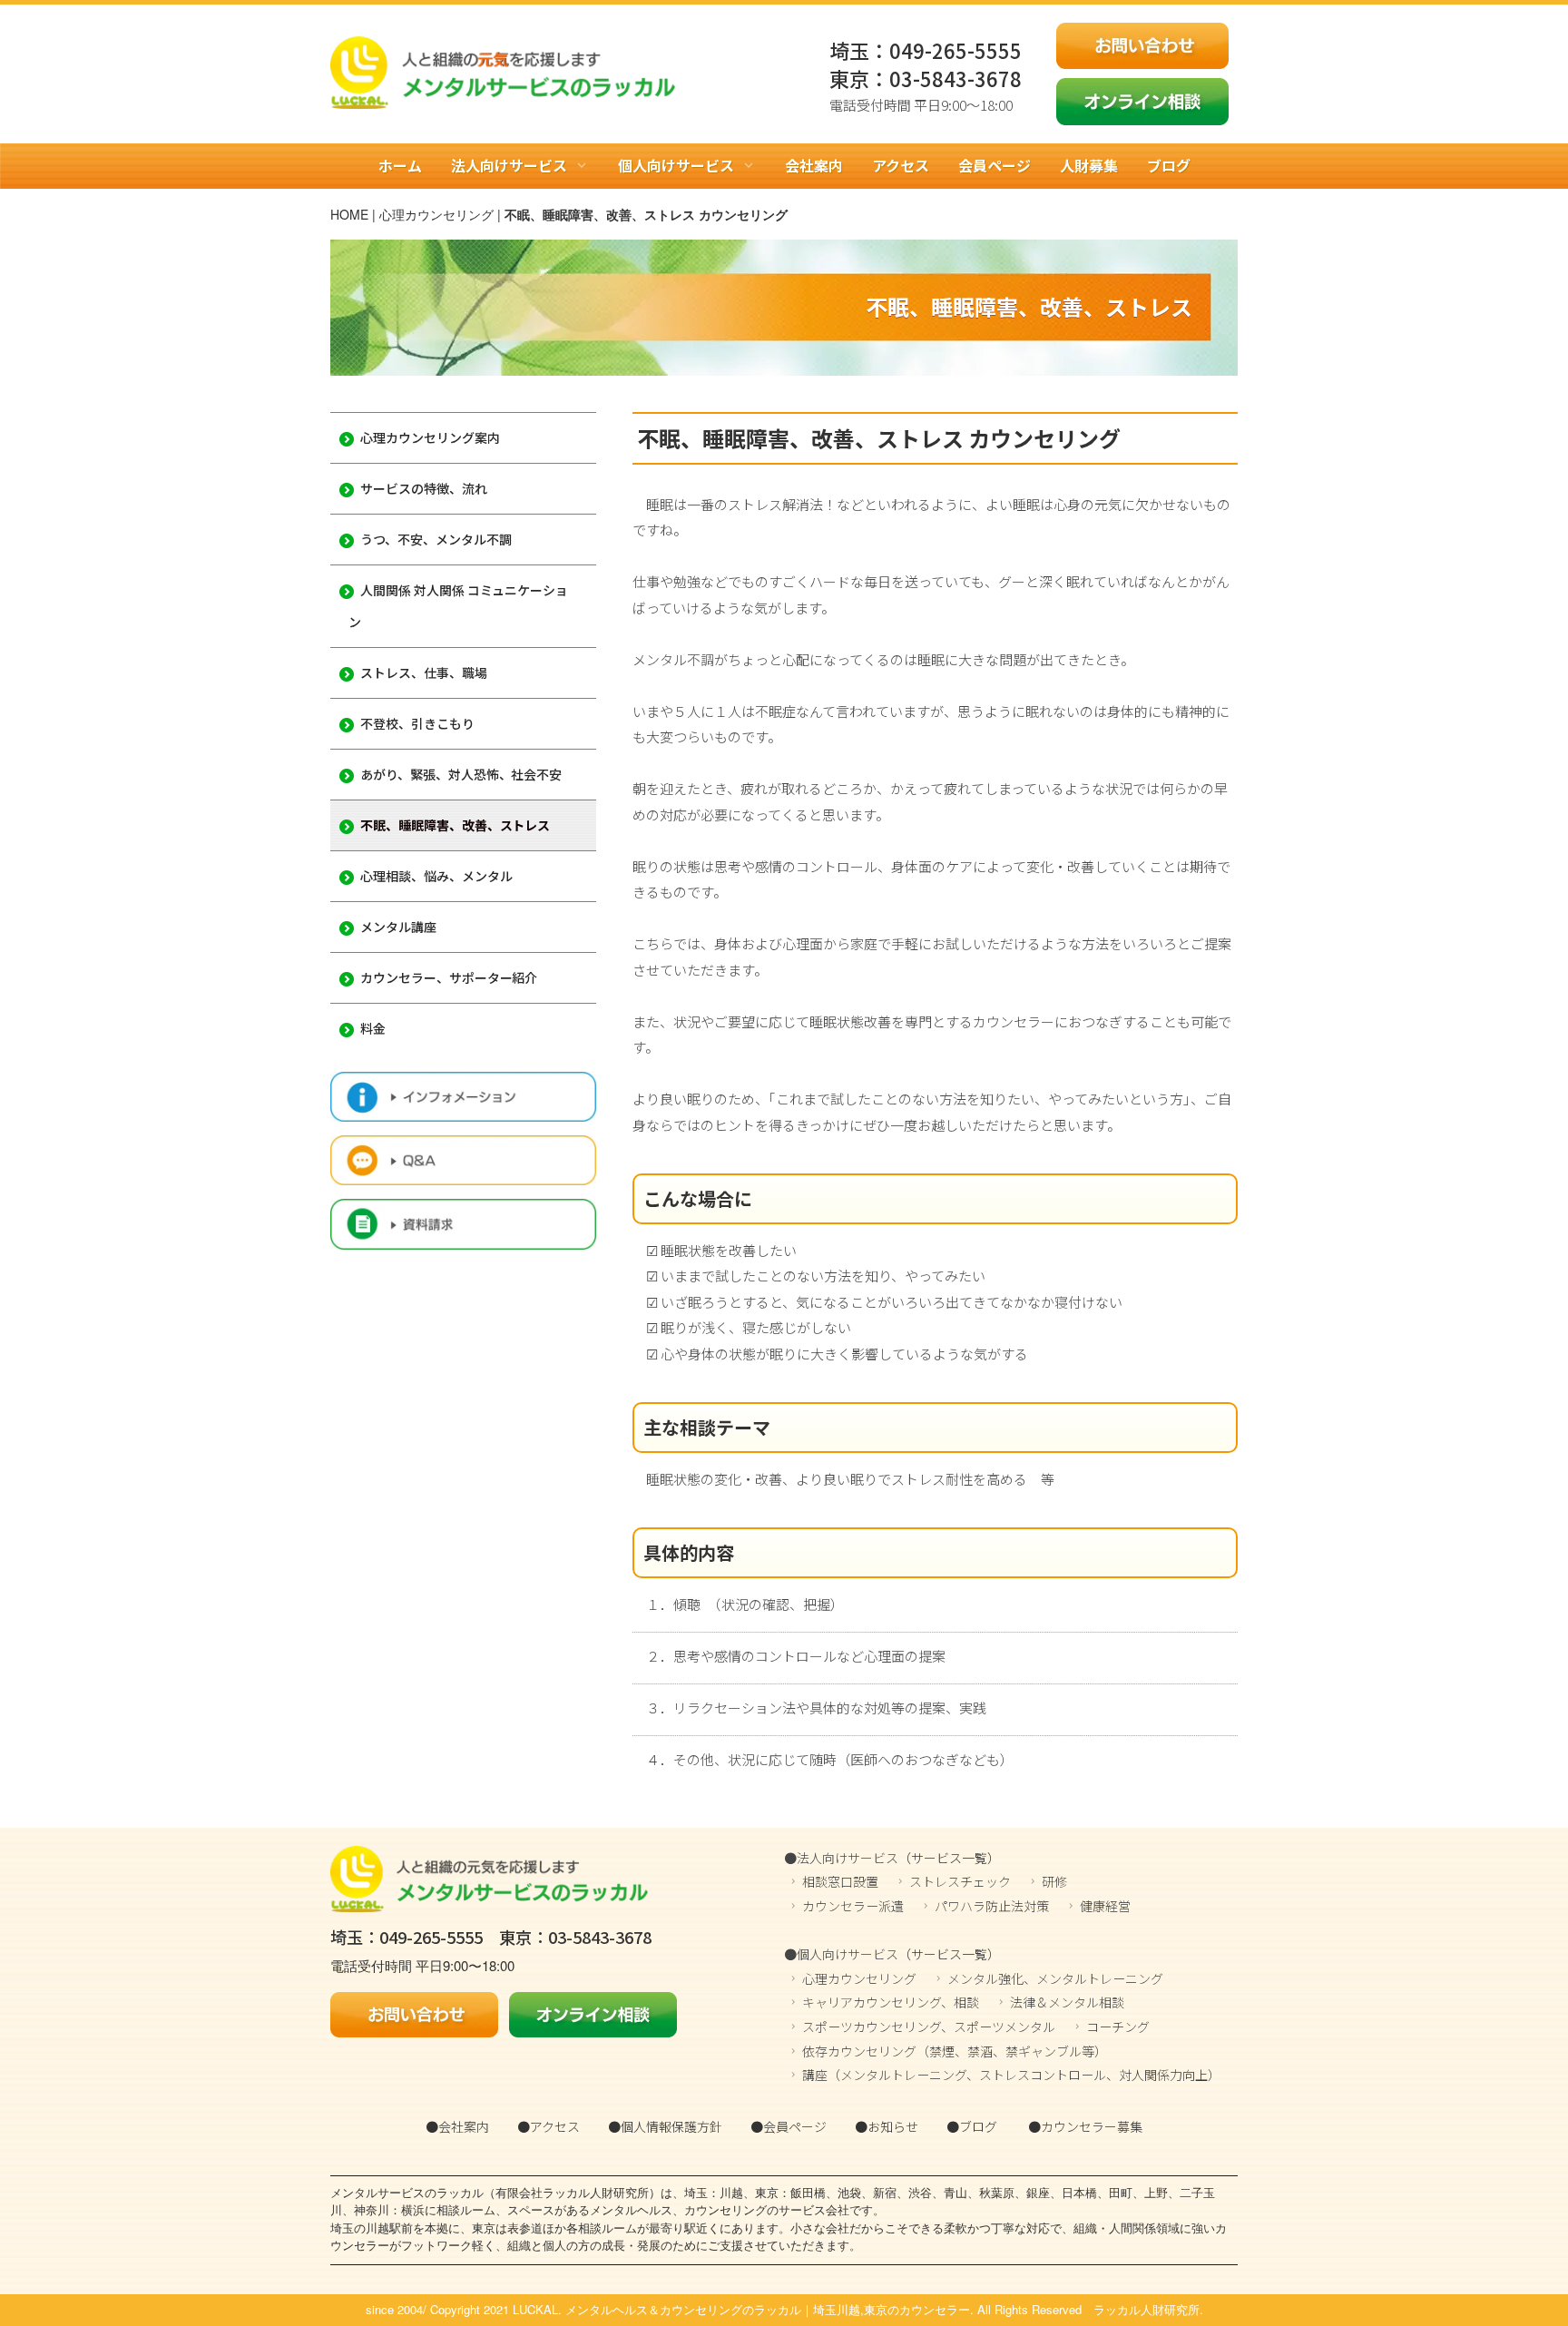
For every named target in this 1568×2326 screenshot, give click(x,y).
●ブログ (972, 2126)
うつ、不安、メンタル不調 (436, 539)
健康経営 (1105, 1906)
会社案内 (814, 165)
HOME (349, 214)
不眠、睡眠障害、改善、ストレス (455, 825)
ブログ (1169, 165)
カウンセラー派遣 (853, 1906)
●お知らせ (887, 2126)
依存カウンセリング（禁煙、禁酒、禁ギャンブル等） (955, 2051)
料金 (373, 1028)
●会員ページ (789, 2126)
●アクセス (549, 2126)
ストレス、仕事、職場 (424, 672)
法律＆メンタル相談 (1067, 2002)
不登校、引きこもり (417, 723)
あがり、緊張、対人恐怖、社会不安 (461, 774)
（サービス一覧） (949, 1858)
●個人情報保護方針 (665, 2126)
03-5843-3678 (955, 78)
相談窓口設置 (840, 1881)
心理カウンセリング (436, 214)
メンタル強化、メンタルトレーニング (1055, 1978)
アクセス (901, 165)
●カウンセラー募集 (1085, 2126)
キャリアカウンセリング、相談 (891, 2002)
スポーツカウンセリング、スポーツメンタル (929, 2027)
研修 (1054, 1881)
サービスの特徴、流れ (424, 488)
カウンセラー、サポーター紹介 (449, 977)
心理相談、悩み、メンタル (436, 876)
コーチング (1118, 2027)
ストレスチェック (960, 1881)
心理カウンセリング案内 (430, 437)
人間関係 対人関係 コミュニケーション (458, 606)
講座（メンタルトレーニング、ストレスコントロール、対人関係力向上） (1011, 2075)
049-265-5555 (955, 50)
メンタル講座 (398, 927)
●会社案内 (457, 2126)
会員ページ (995, 165)
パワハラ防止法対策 (992, 1906)
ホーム (400, 165)
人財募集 (1089, 165)
